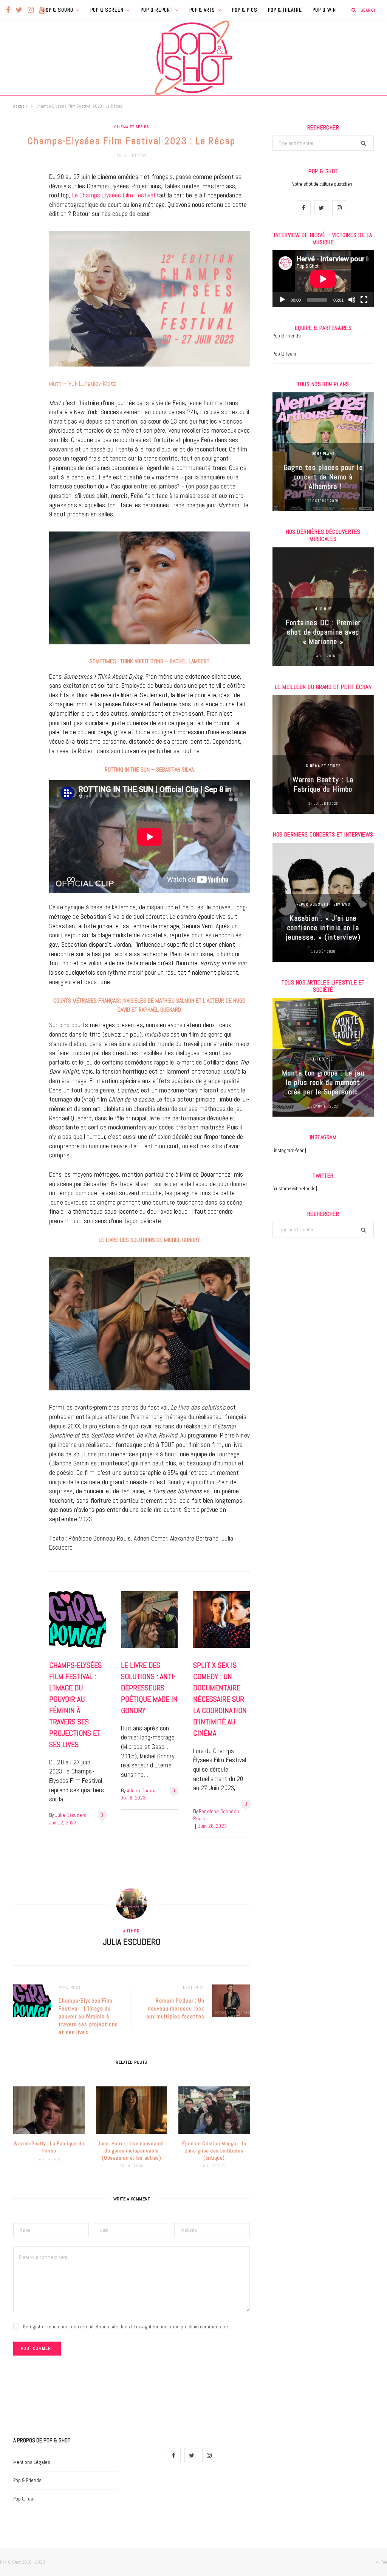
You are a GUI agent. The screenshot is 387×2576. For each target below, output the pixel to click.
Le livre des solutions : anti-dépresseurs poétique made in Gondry (149, 1688)
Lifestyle (323, 1059)
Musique (323, 609)
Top (383, 2562)
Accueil (20, 106)
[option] (323, 452)
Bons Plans (323, 454)
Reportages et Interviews (323, 904)
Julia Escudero (71, 1815)
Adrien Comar (141, 1791)
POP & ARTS (202, 10)
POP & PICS (245, 10)
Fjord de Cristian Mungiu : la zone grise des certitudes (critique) (214, 2151)
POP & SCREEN (107, 10)
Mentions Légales (32, 2462)
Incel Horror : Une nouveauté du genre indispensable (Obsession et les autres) (132, 2151)
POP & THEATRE (285, 10)
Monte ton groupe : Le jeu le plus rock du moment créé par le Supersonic (323, 1082)
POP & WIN (324, 10)
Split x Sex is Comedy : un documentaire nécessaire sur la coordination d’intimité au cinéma (220, 1699)
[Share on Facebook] (21, 200)
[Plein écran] (364, 300)
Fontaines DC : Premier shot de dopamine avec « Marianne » (323, 632)
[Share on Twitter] (21, 219)
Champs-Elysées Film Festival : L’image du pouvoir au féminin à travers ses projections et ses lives (88, 2016)
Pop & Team (284, 354)
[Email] (21, 258)
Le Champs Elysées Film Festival (114, 195)
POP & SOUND (58, 10)
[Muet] (352, 300)
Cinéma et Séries (132, 127)
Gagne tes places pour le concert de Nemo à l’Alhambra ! (323, 477)
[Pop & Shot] (193, 58)
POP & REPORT (156, 10)
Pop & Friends (287, 336)
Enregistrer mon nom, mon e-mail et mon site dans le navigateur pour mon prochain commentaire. (126, 2326)
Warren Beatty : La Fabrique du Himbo (49, 2147)
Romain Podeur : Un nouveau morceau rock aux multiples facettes (175, 2008)
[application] (323, 279)
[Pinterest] (21, 239)
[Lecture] (282, 300)
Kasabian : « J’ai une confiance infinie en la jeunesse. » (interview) (323, 927)
